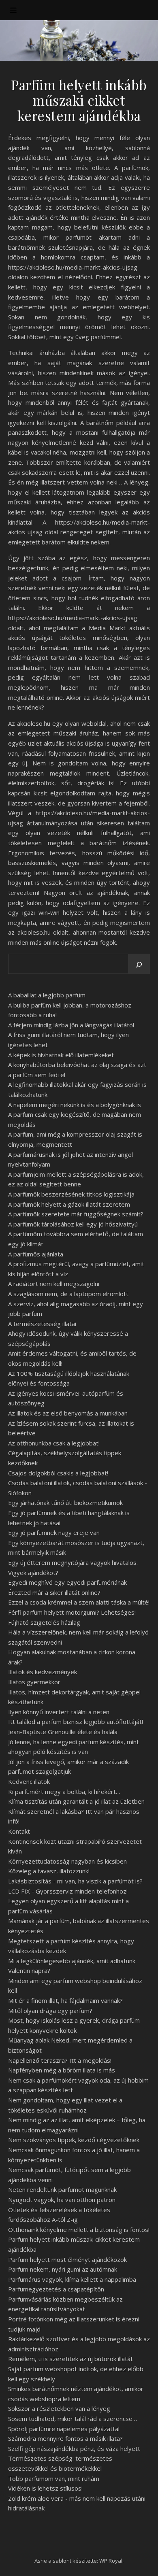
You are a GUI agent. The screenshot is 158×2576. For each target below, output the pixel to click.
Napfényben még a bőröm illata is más (62, 2070)
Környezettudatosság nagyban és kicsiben (67, 1861)
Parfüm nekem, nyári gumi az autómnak (63, 2269)
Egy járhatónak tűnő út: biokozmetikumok (65, 1503)
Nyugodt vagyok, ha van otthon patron (62, 2200)
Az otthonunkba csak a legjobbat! (54, 1443)
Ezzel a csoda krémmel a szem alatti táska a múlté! (79, 1602)
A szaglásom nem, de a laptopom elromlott (68, 1294)
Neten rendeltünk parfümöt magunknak (62, 2189)
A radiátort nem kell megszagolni (54, 1284)
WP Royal (111, 2561)
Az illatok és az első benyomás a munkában (68, 1413)
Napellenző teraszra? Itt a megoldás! (60, 2060)
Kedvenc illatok (29, 1781)
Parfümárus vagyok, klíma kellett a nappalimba (72, 2279)
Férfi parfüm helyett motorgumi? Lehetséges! (72, 1612)
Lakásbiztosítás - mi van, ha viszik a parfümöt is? (75, 1881)
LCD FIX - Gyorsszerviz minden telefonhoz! (68, 1891)
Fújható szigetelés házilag (44, 1622)
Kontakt (19, 1831)
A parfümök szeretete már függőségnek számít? (76, 1214)
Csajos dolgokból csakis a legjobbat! (58, 1473)
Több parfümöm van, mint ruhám (54, 2478)
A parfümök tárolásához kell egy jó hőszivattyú (73, 1224)
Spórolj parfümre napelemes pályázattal (64, 2429)
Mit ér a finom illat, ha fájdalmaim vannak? (65, 2000)
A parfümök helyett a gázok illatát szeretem (69, 1204)
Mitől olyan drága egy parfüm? (50, 2011)
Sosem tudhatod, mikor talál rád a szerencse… (73, 2419)
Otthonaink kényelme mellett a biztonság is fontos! (79, 2230)
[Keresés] (139, 965)
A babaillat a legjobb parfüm (47, 995)
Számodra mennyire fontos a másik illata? (65, 2438)
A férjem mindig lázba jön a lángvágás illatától (71, 1025)
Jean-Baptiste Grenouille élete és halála (63, 1732)
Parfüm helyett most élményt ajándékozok (67, 2259)
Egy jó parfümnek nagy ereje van (54, 1532)
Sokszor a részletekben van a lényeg (59, 2408)
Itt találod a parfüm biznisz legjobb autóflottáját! (76, 1722)
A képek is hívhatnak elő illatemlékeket (61, 1055)
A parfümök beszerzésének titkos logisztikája (71, 1194)
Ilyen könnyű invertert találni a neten (59, 1712)
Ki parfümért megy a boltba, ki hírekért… (64, 1792)
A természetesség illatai (42, 1324)
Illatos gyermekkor (34, 1682)
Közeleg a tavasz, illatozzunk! (49, 1871)
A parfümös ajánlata (36, 1254)
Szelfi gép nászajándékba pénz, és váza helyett (74, 2448)
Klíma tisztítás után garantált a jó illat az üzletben (76, 1801)
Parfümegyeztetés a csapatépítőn (56, 2289)
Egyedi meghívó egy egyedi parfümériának (67, 1582)
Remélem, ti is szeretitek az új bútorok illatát (70, 2359)
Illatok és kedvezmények (43, 1672)
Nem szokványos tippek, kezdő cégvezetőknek (74, 2140)
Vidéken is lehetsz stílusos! (45, 2488)
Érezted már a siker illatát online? (54, 1592)
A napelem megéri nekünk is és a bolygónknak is (75, 1105)
